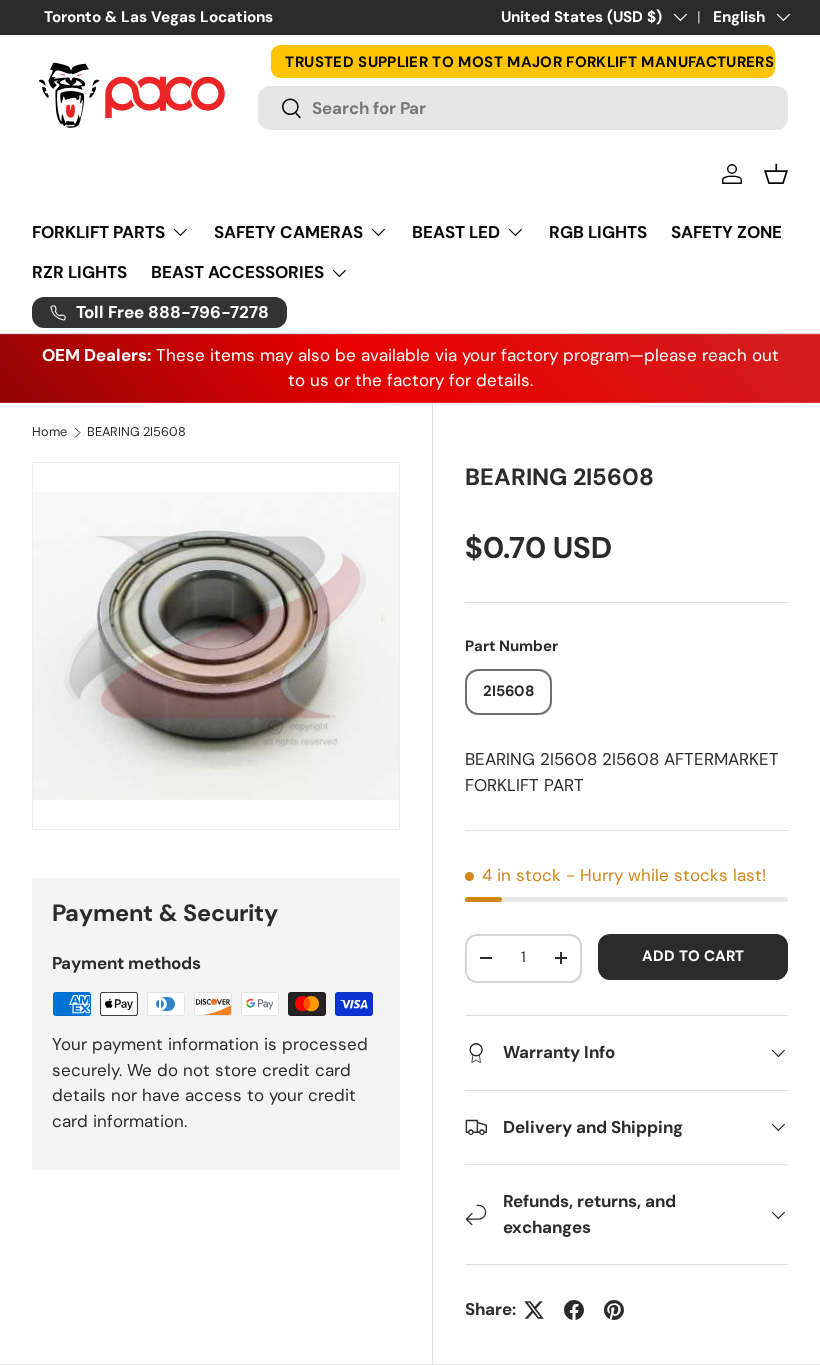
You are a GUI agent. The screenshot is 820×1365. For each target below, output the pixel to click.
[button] (776, 174)
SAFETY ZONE (726, 232)
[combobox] (523, 108)
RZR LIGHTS (79, 272)
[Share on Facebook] (574, 1310)
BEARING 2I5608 (136, 432)
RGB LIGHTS (598, 232)
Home (49, 432)
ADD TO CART (693, 956)
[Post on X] (534, 1310)
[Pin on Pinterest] (614, 1310)
